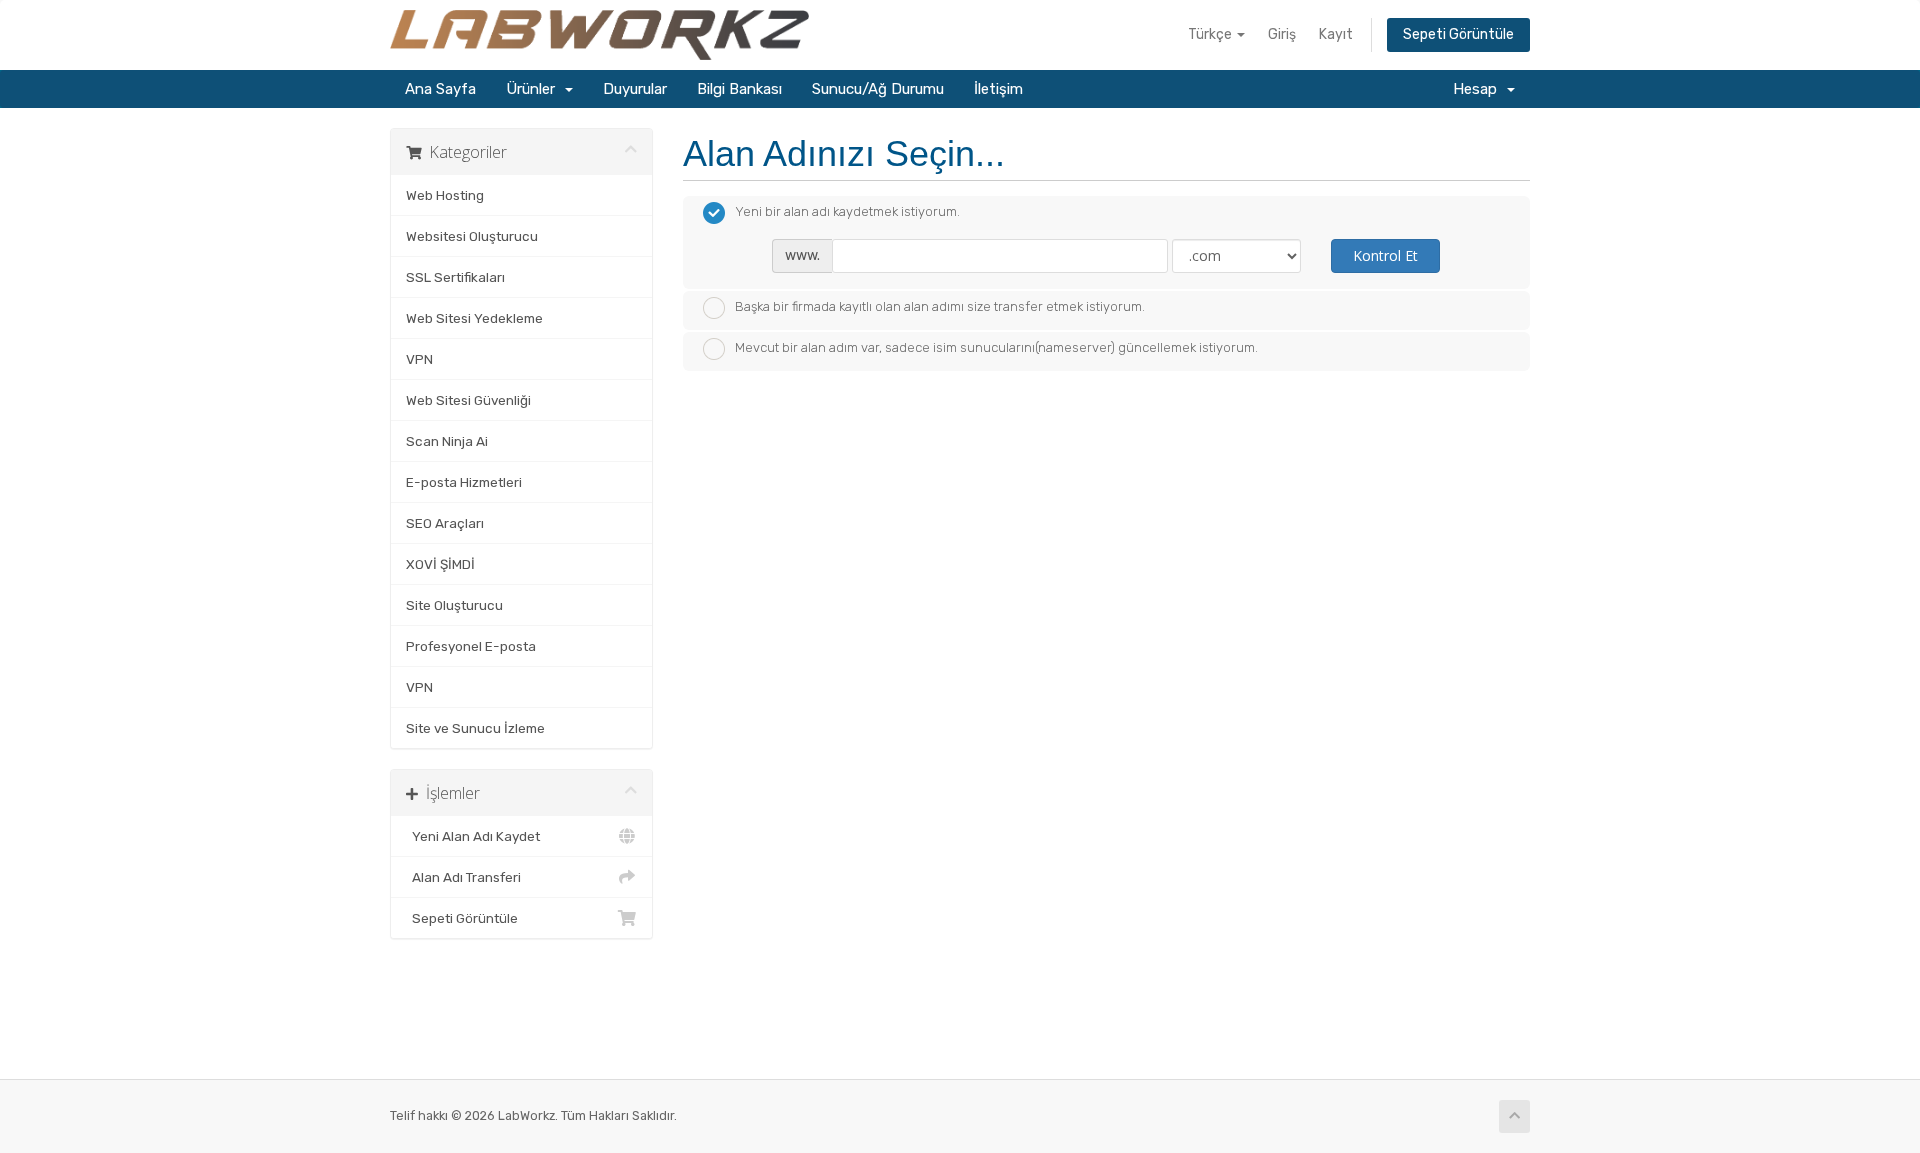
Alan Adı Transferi (463, 877)
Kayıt (1336, 34)
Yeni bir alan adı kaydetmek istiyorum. (847, 211)
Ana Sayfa (440, 89)
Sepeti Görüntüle (1458, 34)
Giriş (1282, 34)
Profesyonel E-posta (471, 646)
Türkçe (1211, 34)
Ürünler (534, 89)
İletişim (998, 89)
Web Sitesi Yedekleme (474, 318)
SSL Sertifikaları (455, 277)
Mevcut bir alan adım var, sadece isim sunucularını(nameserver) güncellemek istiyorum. (996, 347)
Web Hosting (445, 195)
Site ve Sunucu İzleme (475, 728)
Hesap (1479, 89)
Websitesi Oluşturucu (472, 236)
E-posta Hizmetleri (464, 482)
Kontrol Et (1385, 255)
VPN (419, 359)
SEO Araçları (445, 523)
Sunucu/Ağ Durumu (878, 89)
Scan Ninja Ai (447, 441)
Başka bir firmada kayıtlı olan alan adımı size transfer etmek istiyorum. (940, 306)
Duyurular (635, 89)
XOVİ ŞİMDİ (440, 564)
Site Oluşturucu (454, 605)
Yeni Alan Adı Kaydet (473, 836)
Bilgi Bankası (739, 89)
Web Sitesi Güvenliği (468, 400)
